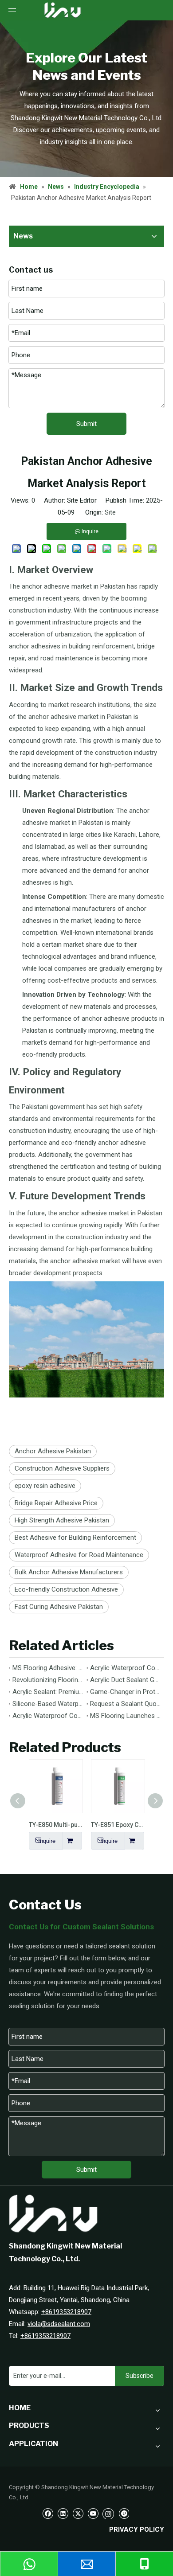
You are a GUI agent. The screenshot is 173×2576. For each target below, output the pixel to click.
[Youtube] (93, 2513)
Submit (86, 424)
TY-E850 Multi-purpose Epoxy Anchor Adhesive (55, 1825)
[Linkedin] (63, 2513)
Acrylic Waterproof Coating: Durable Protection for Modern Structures (125, 1668)
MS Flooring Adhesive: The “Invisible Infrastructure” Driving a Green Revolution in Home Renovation (48, 1668)
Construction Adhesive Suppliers (62, 1468)
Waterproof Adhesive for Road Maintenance (79, 1555)
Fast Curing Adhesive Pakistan (59, 1607)
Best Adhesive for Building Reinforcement (75, 1538)
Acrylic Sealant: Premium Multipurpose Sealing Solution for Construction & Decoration (48, 1692)
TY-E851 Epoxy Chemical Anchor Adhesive (118, 1825)
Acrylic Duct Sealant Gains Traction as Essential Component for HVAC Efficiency (125, 1680)
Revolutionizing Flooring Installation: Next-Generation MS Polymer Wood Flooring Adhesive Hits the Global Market (48, 1680)
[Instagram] (108, 2513)
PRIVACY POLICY (137, 2529)
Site (110, 512)
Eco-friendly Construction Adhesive (66, 1589)
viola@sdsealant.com (59, 2324)
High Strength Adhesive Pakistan (62, 1520)
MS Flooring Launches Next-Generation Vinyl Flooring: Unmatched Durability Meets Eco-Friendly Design (125, 1716)
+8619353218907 (66, 2312)
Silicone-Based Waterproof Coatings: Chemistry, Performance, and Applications (48, 1704)
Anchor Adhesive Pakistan (53, 1451)
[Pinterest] (124, 2513)
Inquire (47, 1841)
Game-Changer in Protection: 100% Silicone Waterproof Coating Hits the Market (125, 1692)
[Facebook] (48, 2513)
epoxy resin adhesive (45, 1486)
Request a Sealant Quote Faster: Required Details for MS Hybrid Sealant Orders (125, 1704)
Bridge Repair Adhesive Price (56, 1503)
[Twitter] (78, 2513)
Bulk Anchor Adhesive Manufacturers (69, 1572)
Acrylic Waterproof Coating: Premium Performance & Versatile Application (48, 1716)
